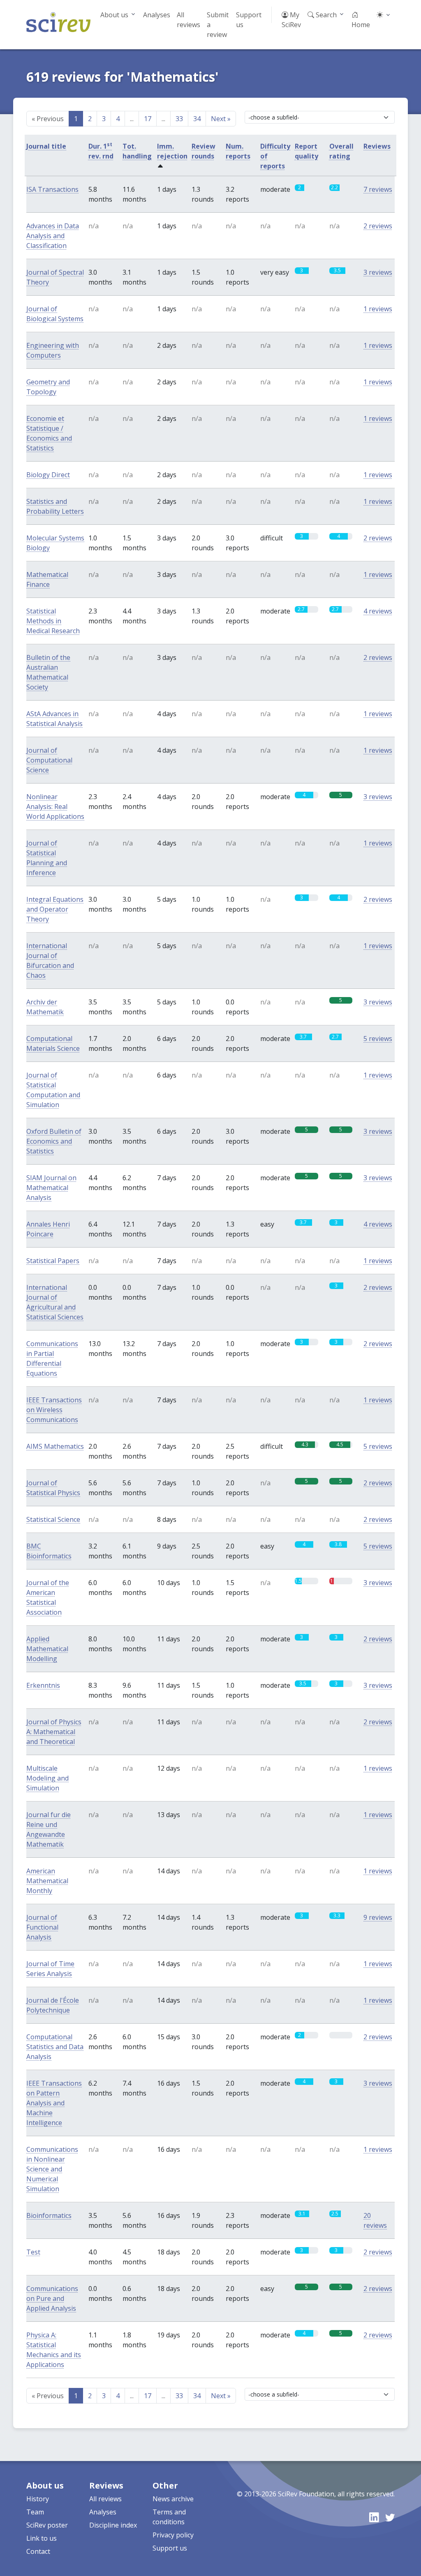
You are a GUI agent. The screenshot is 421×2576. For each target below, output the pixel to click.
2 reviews (378, 226)
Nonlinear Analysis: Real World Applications (55, 807)
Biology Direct (48, 475)
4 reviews (378, 611)
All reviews (189, 20)
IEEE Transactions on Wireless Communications (54, 1410)
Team (35, 2512)
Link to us (42, 2538)
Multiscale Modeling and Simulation (47, 1778)
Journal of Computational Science (49, 760)
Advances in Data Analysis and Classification (53, 236)
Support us (249, 20)
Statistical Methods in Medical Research (53, 621)
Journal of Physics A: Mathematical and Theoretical (54, 1732)
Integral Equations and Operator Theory (55, 909)
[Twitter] (390, 2517)
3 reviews (378, 272)
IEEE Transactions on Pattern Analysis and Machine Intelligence (54, 2103)
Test (33, 2252)
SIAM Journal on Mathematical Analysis (51, 1188)
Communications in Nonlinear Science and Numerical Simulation (52, 2169)
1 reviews (378, 309)
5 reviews (378, 1039)
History (38, 2499)
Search (325, 15)
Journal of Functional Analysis (42, 1927)
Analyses (157, 15)
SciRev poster (47, 2525)
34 (197, 119)
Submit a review (218, 25)
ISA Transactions (52, 189)
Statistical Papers (53, 1261)
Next (221, 119)
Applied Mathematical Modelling (47, 1649)
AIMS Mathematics (55, 1446)
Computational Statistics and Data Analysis (55, 2047)
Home (361, 25)
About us (114, 15)
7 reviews (378, 189)
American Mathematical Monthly (47, 1881)
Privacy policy (173, 2535)
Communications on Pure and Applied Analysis (52, 2298)
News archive (173, 2499)
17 (148, 119)
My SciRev (291, 20)
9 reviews (378, 1917)
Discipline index (113, 2525)
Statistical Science (53, 1519)
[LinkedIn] (374, 2517)
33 (179, 119)
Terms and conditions (169, 2517)
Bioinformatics (49, 2215)
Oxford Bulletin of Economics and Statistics (54, 1141)
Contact (38, 2551)
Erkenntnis (43, 1685)
